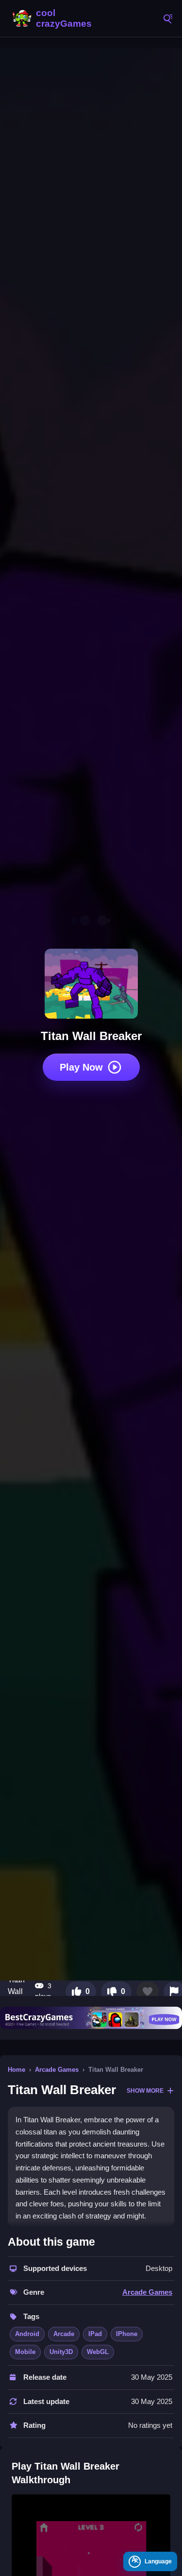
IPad (95, 2334)
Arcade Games (57, 2070)
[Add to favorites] (148, 1992)
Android (27, 2334)
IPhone (127, 2334)
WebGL (98, 2352)
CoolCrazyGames (53, 18)
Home (17, 2070)
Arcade (64, 2334)
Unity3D (61, 2352)
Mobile (25, 2352)
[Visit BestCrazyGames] (91, 2018)
